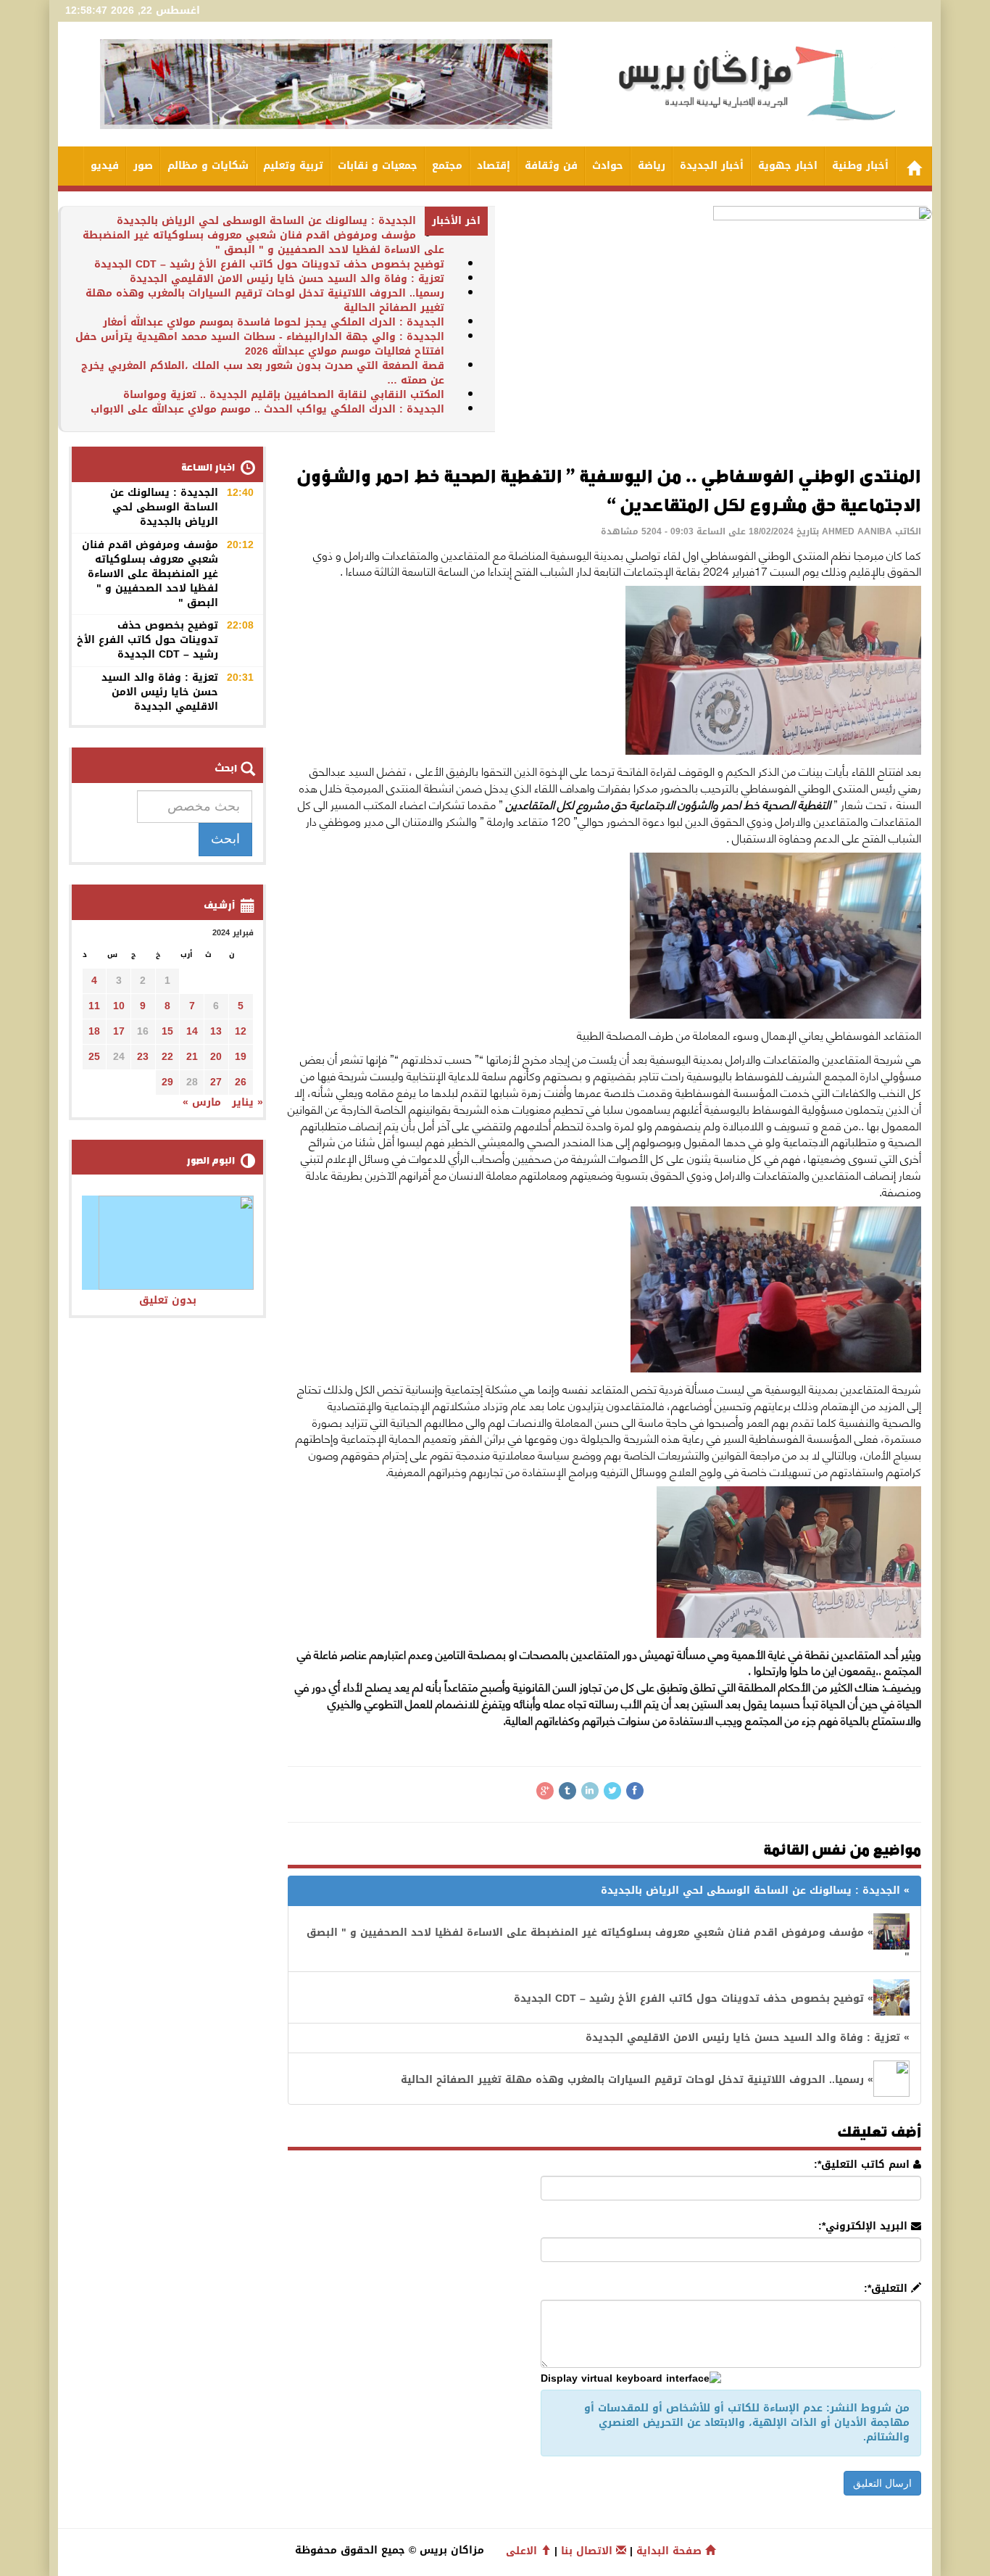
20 (216, 1057)
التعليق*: (887, 2289)
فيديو (105, 166)
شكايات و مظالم (208, 166)
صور (143, 166)
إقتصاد (494, 166)
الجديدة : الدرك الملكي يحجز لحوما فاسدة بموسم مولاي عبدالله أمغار (274, 322)
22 (167, 1057)
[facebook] (635, 1791)
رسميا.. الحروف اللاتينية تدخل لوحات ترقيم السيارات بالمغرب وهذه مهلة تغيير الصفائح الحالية (265, 301)
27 (216, 1082)
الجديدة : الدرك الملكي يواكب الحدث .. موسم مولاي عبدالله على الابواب (267, 409)
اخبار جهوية (788, 166)
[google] (545, 1791)
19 (241, 1057)
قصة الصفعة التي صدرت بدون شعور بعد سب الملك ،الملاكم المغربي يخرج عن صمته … (263, 373)
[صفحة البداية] (914, 166)
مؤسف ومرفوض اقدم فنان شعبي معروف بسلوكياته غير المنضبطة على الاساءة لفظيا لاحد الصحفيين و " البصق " (263, 243)
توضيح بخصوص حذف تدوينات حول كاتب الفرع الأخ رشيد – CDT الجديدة (269, 264)
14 (192, 1031)
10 (119, 1006)
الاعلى (523, 2551)
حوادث (608, 166)
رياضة (652, 166)
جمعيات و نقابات (378, 166)
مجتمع (447, 166)
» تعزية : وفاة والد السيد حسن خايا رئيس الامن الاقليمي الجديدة (748, 2038)
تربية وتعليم (293, 166)
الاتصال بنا (588, 2551)
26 (241, 1082)
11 (94, 1006)
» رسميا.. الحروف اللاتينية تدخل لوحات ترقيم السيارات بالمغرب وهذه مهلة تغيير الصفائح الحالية (637, 2080)
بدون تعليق (168, 1300)
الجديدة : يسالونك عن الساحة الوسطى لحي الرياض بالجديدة (266, 221)
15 (167, 1031)
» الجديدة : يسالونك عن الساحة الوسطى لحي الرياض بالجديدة (755, 1890)
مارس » (202, 1102)
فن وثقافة (551, 166)
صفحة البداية (671, 2551)
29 (167, 1082)
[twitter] (612, 1791)
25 (94, 1057)
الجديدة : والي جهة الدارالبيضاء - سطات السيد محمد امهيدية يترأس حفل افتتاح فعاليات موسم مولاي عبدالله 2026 (260, 344)
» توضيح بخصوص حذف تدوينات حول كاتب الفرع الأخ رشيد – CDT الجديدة (694, 1999)
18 (94, 1031)
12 (241, 1031)
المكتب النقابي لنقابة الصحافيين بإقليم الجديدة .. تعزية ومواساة (284, 395)
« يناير (247, 1102)
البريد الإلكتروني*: (865, 2227)
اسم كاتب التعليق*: (864, 2165)
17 (119, 1031)
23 (143, 1057)
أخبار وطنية (860, 166)
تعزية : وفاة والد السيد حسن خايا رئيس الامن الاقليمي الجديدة (287, 279)
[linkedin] (590, 1791)
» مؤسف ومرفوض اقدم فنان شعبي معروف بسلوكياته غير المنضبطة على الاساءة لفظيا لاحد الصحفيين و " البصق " (608, 1945)
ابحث (225, 839)
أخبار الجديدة (712, 166)
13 (216, 1031)
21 (192, 1057)
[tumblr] (567, 1791)
